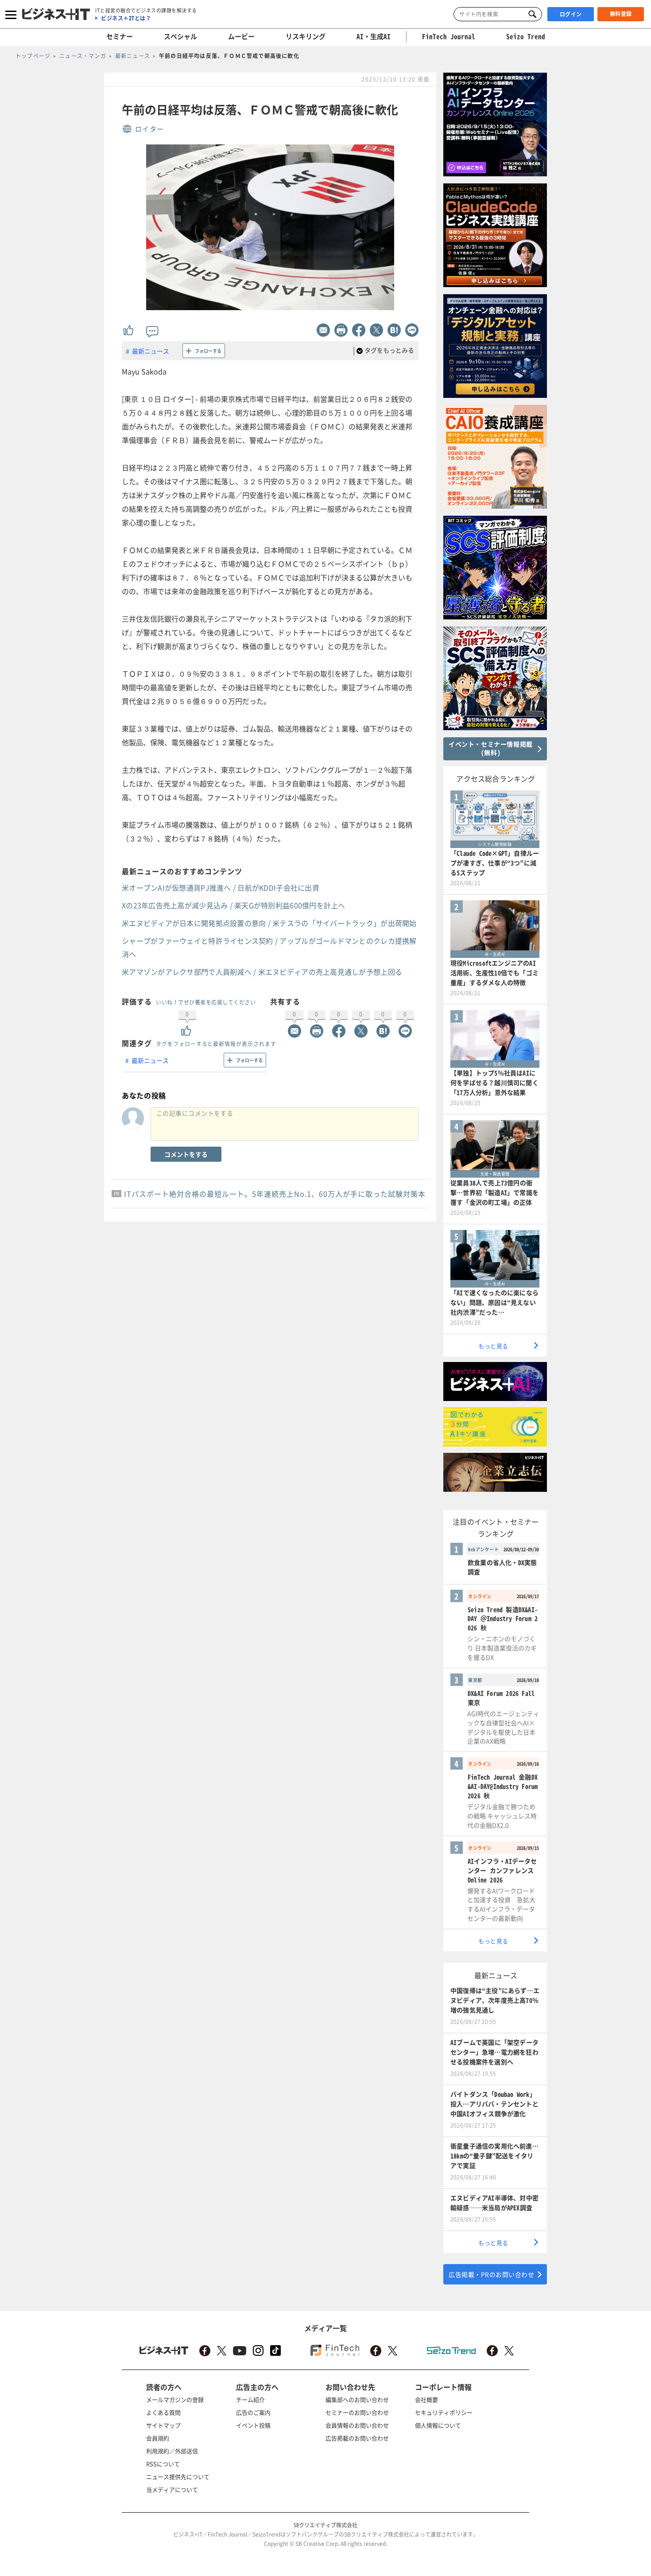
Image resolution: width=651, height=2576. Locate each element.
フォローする (208, 351)
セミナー (120, 36)
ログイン (571, 14)
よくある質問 (163, 2412)
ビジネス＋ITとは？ (126, 18)
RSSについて (163, 2464)
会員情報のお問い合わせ (357, 2425)
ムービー (241, 36)
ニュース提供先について (178, 2477)
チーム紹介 (250, 2399)
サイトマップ (163, 2425)
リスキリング (306, 36)
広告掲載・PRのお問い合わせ (491, 2274)
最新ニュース (151, 351)
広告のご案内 (253, 2412)
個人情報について (438, 2425)
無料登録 (621, 14)
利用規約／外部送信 (172, 2451)
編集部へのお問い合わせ (357, 2399)
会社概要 (426, 2399)
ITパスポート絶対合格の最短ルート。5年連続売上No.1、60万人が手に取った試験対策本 (275, 1194)
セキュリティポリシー (444, 2412)
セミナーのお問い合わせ (357, 2412)
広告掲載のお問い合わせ (357, 2438)
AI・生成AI (374, 36)
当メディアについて (172, 2489)
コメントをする (186, 1154)
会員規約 (158, 2438)
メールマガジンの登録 (175, 2399)
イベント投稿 (253, 2425)
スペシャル (180, 36)
